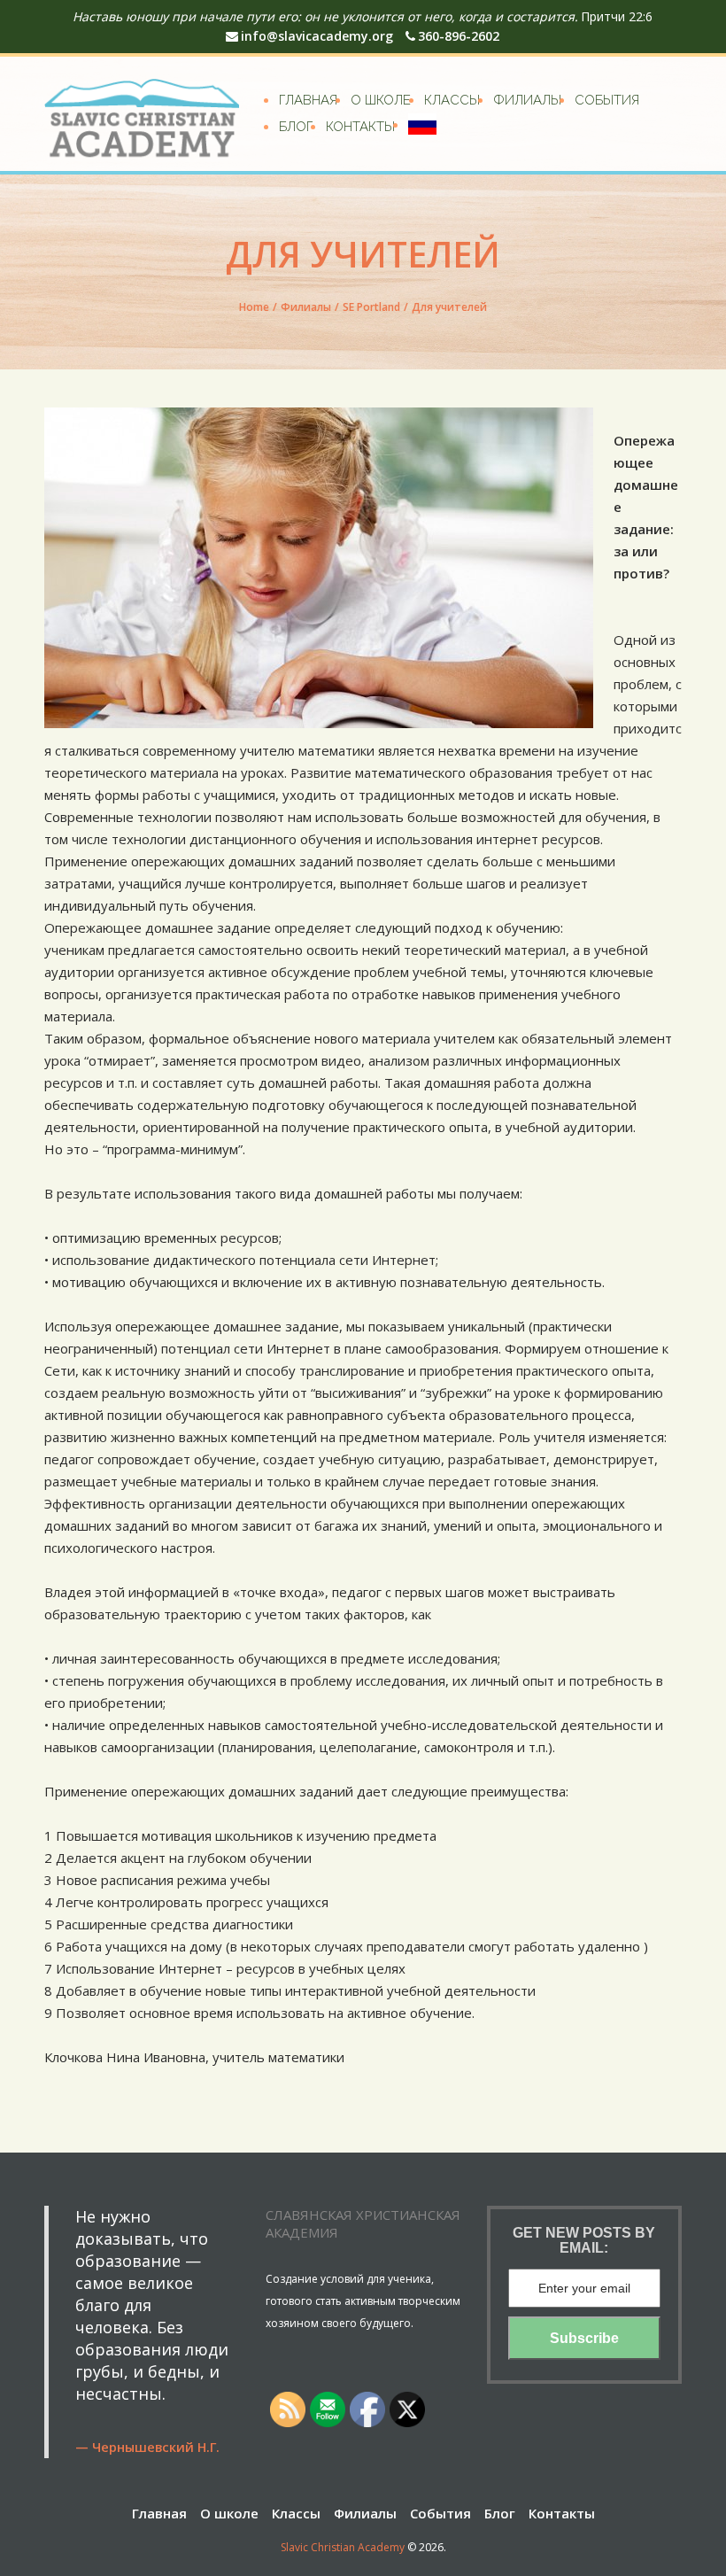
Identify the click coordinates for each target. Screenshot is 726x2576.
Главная (308, 100)
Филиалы (527, 100)
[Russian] (422, 124)
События (607, 100)
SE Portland (371, 307)
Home (254, 307)
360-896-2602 (459, 36)
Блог (296, 127)
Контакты (360, 127)
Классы (452, 100)
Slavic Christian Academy (343, 2547)
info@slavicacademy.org (317, 36)
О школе (381, 100)
